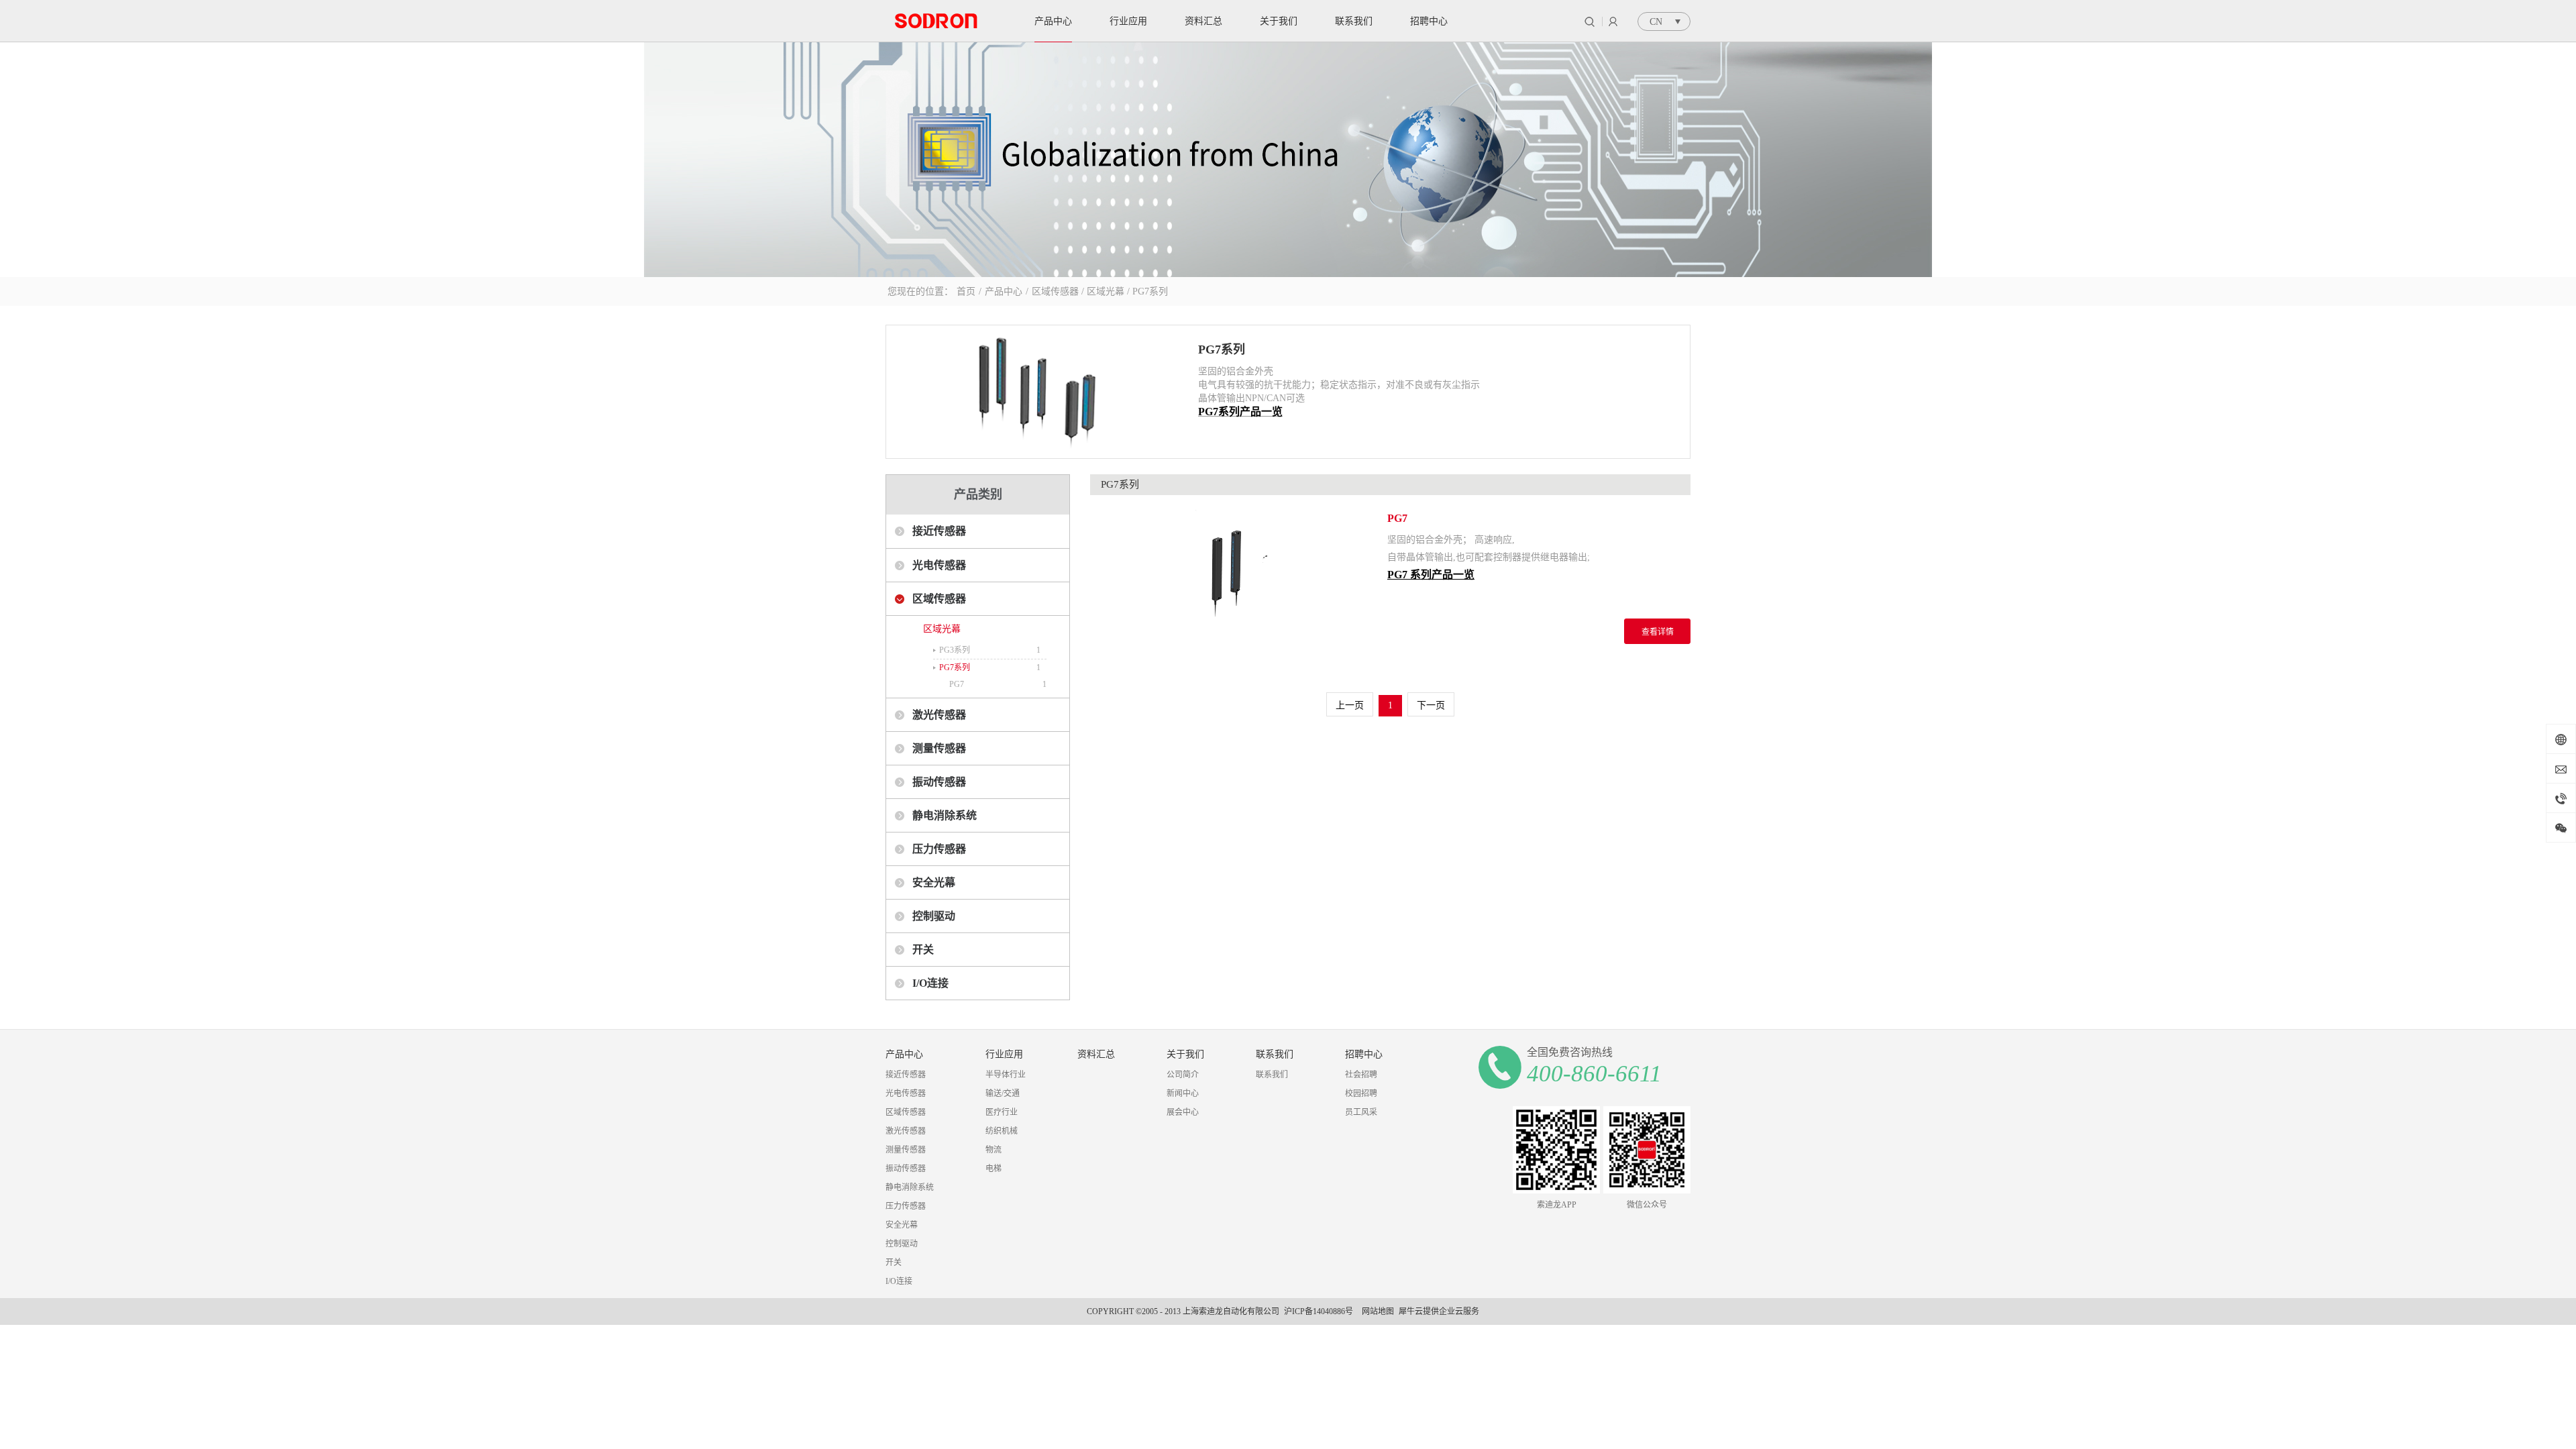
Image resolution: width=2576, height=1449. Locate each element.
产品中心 (1004, 291)
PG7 (957, 684)
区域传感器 (1055, 291)
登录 (1613, 21)
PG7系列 (1150, 291)
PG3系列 (955, 650)
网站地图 (1376, 1311)
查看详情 (1658, 632)
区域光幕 (1106, 291)
